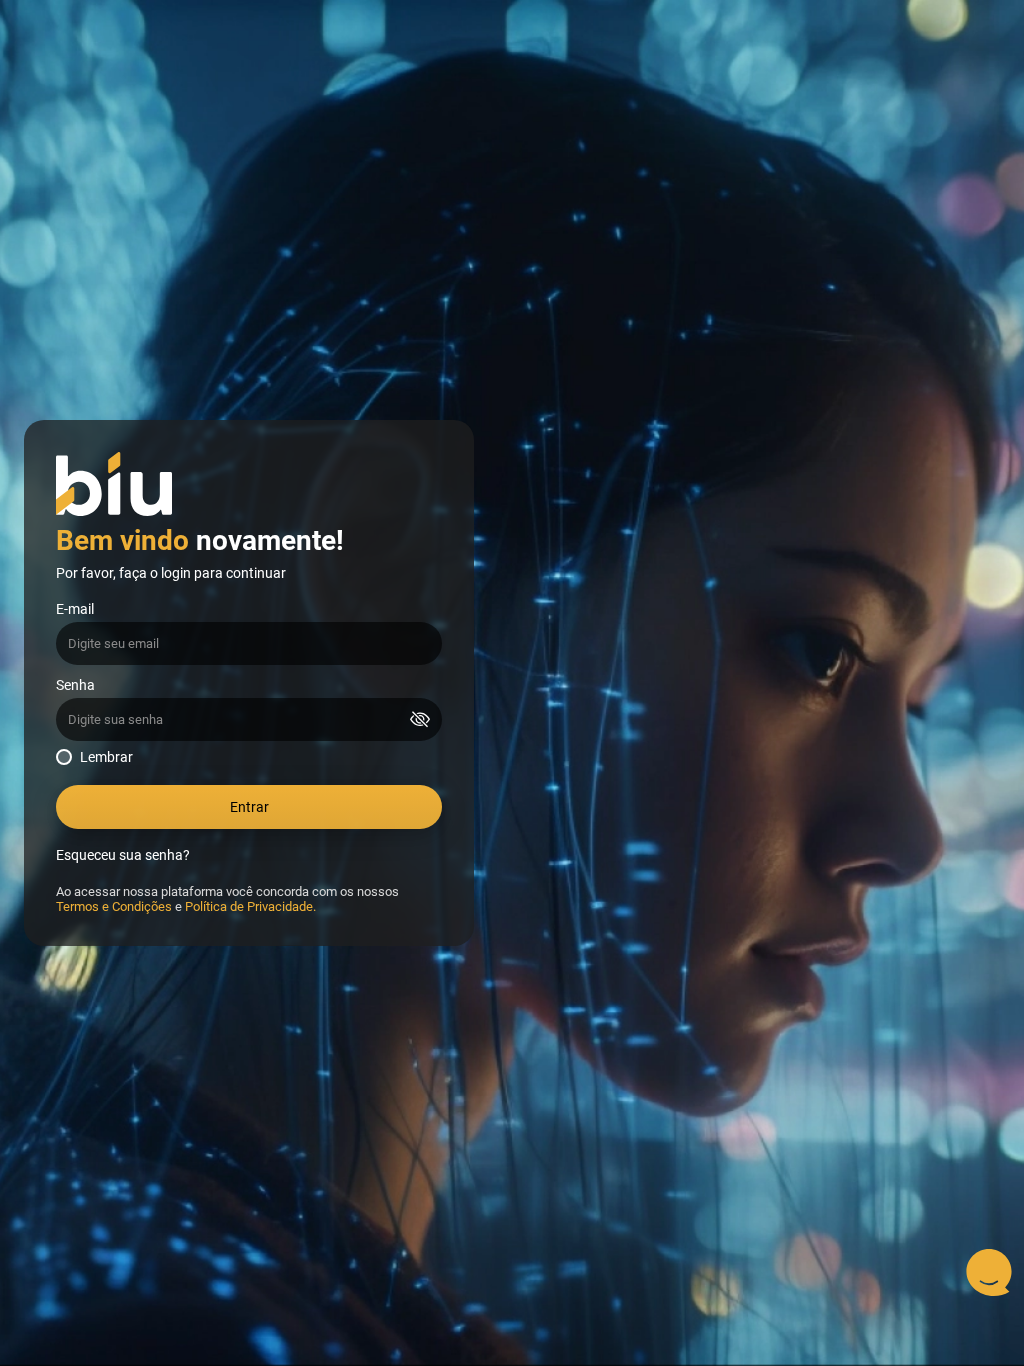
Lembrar (106, 757)
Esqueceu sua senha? (123, 855)
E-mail (75, 609)
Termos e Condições (114, 906)
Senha (75, 685)
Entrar (249, 807)
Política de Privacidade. (250, 906)
